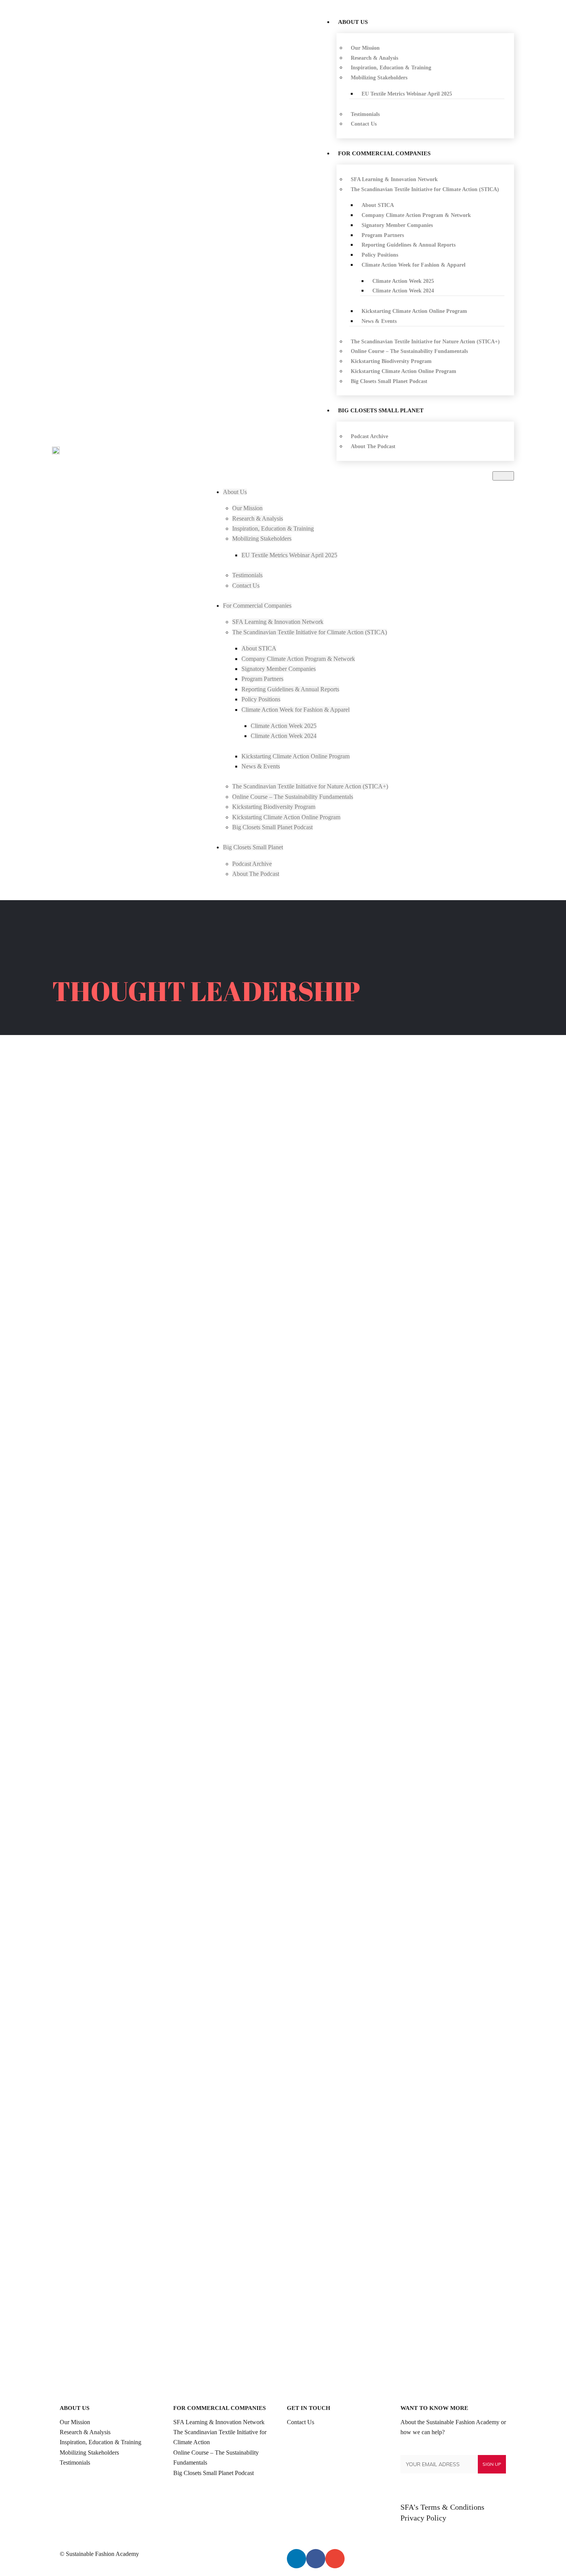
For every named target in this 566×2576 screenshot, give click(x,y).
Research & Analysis (85, 2432)
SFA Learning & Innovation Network (219, 2422)
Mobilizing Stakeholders (89, 2452)
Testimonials (75, 2463)
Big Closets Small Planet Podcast (214, 2473)
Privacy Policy (423, 2518)
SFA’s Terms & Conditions (442, 2507)
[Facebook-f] (316, 2559)
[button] (503, 476)
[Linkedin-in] (296, 2559)
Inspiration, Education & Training (100, 2442)
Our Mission (75, 2422)
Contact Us (301, 2422)
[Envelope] (335, 2559)
